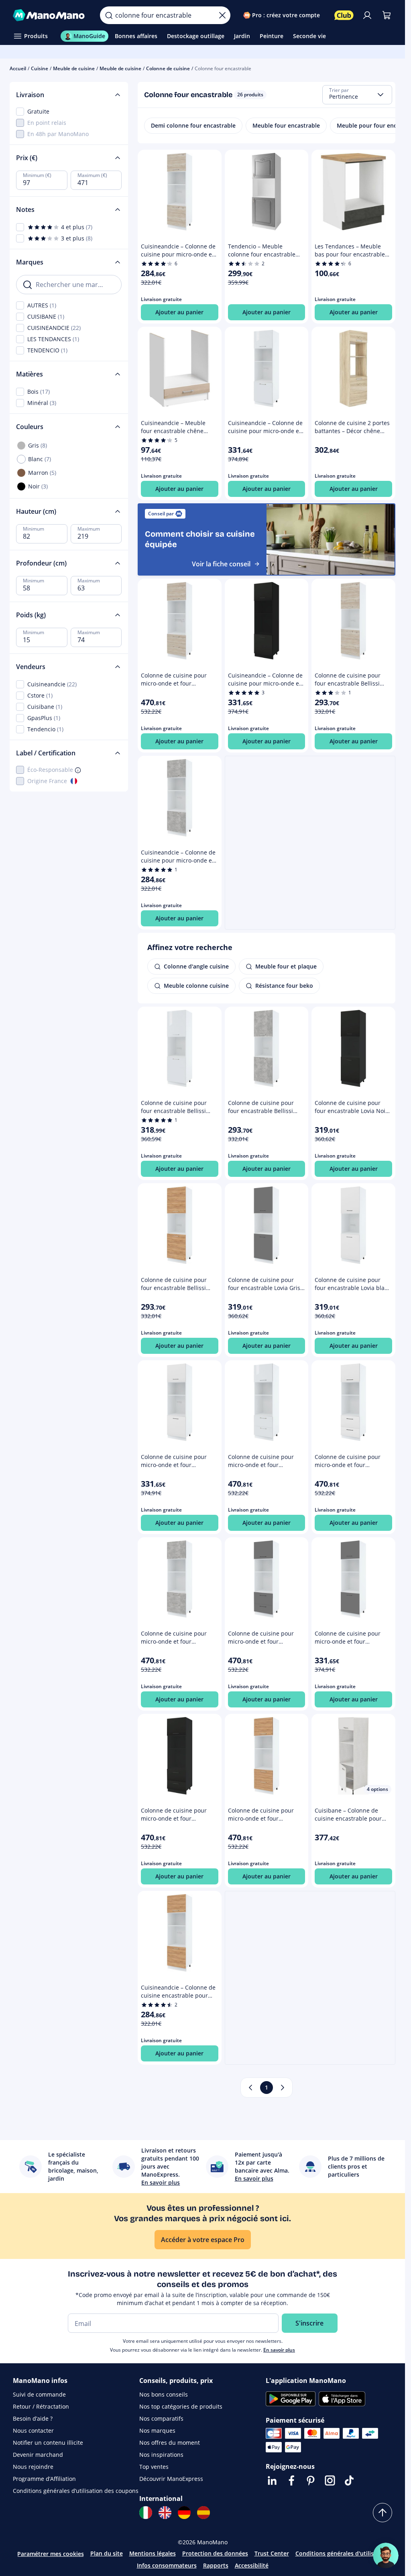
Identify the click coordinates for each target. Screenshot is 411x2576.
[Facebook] (291, 2480)
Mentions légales (153, 2553)
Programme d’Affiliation (44, 2479)
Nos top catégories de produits (181, 2406)
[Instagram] (330, 2480)
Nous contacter (33, 2431)
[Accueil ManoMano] (50, 15)
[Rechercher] (109, 15)
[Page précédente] (250, 2088)
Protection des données (215, 2553)
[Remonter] (383, 2513)
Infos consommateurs (167, 2565)
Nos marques (157, 2431)
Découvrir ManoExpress (171, 2479)
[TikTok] (349, 2480)
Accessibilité (252, 2565)
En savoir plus (279, 2350)
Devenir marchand (38, 2455)
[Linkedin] (272, 2480)
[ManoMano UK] (165, 2513)
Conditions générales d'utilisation (342, 2553)
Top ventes (154, 2467)
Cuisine (40, 68)
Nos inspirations (161, 2455)
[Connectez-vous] (367, 15)
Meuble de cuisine (74, 68)
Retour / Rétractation (41, 2406)
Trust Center (272, 2553)
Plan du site (107, 2553)
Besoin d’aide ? (33, 2418)
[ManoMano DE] (184, 2513)
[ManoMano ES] (203, 2513)
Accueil (18, 68)
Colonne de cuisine (168, 68)
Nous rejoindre (33, 2467)
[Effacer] (222, 15)
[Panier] (387, 15)
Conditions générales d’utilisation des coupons (76, 2491)
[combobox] (357, 95)
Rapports (216, 2565)
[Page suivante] (283, 2088)
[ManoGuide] (386, 2556)
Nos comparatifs (161, 2418)
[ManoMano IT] (146, 2513)
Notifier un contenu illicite (48, 2443)
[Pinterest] (311, 2480)
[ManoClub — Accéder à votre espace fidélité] (344, 15)
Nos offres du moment (170, 2443)
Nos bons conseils (164, 2394)
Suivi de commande (39, 2394)
